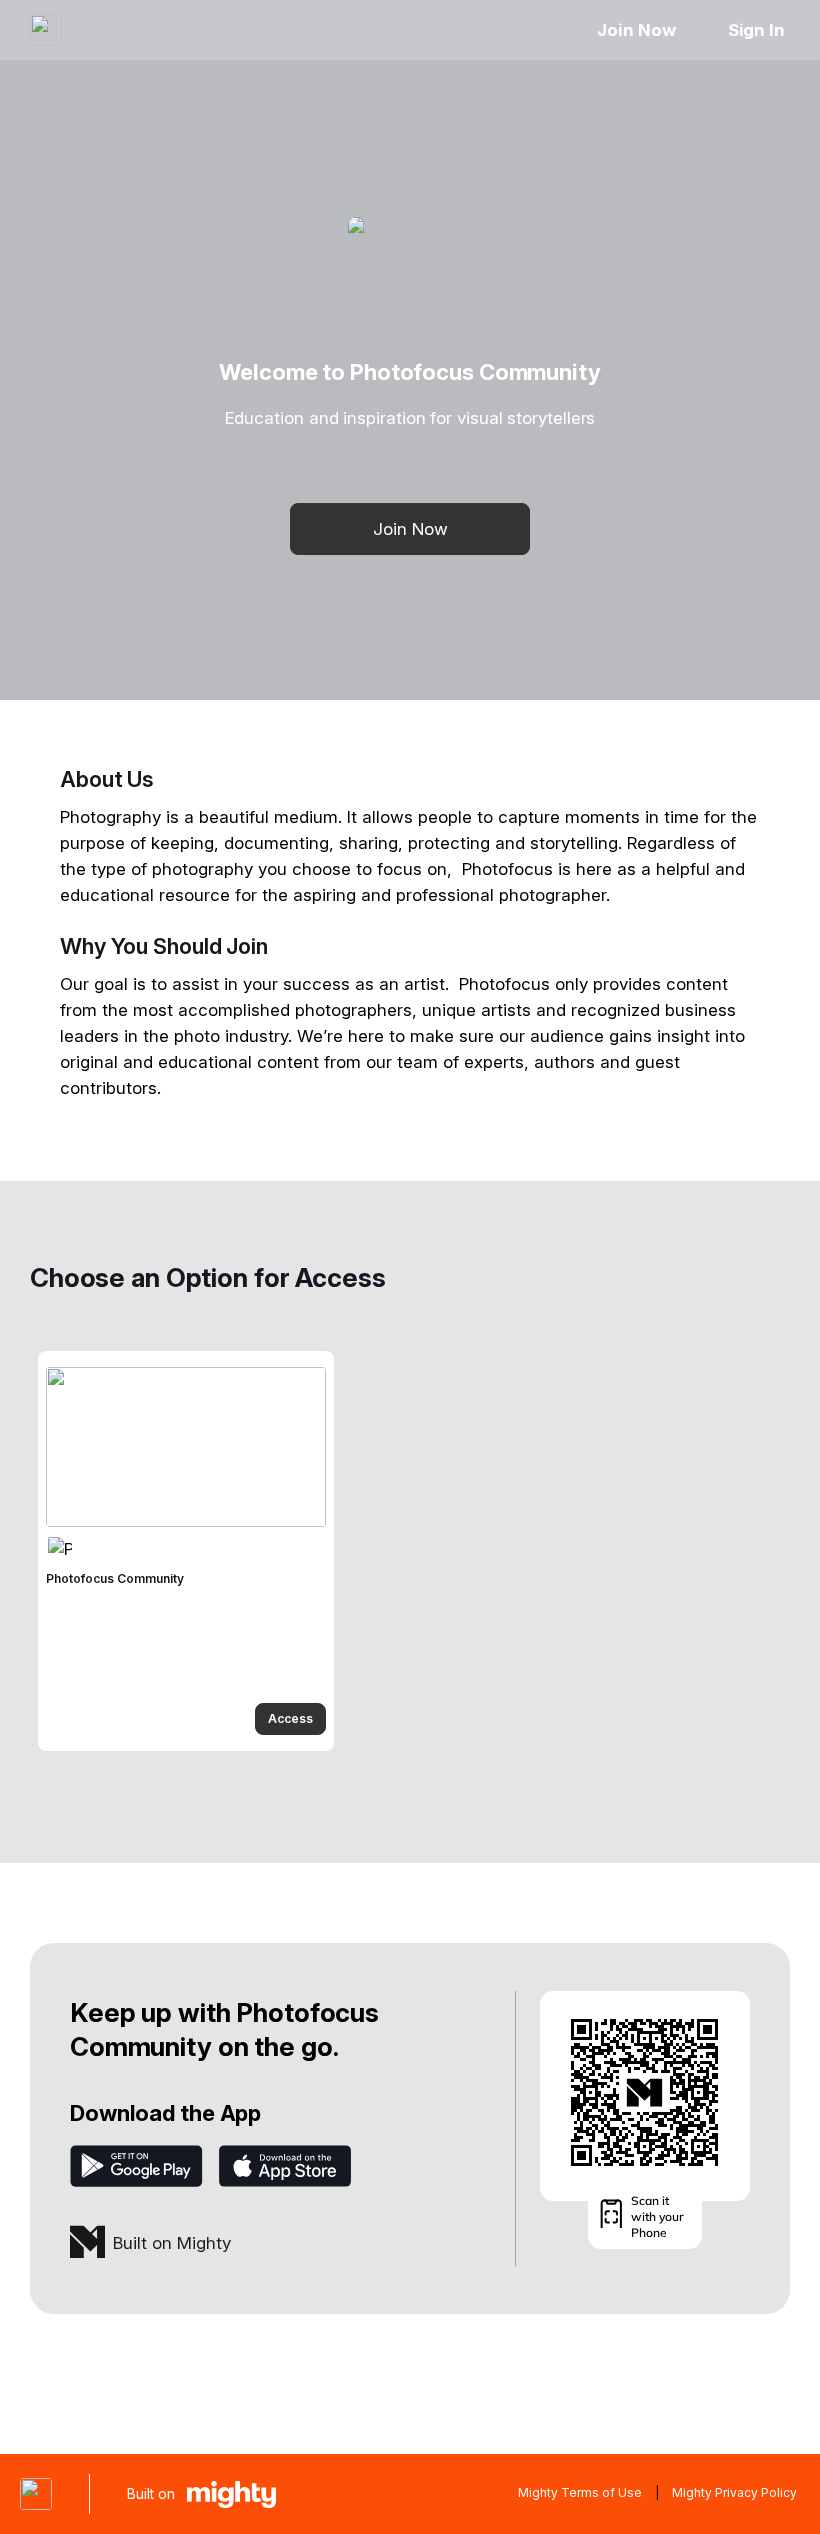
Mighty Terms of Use (580, 2492)
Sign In (756, 30)
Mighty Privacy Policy (734, 2492)
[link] (186, 1551)
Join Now (636, 30)
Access (290, 1718)
